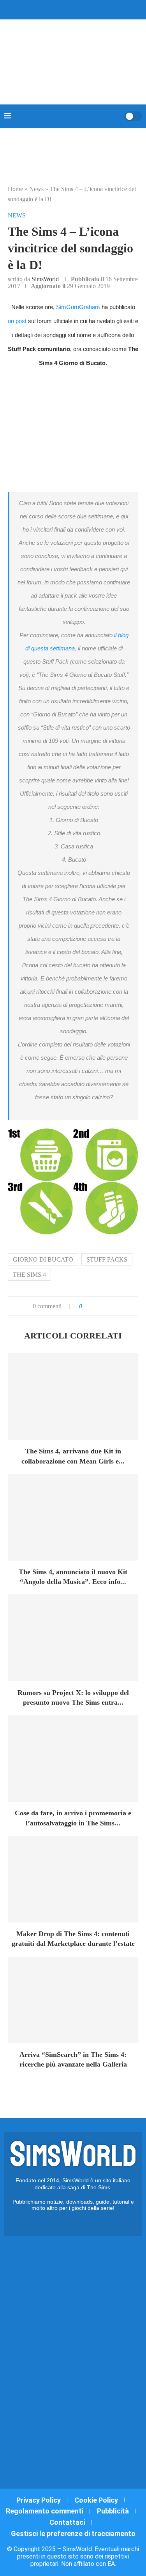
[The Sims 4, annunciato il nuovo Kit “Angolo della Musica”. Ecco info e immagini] (73, 1517)
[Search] (116, 116)
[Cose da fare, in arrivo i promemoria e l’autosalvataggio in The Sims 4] (73, 1758)
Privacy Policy (39, 2500)
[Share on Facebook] (96, 1306)
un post (17, 321)
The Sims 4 (29, 1275)
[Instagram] (68, 9)
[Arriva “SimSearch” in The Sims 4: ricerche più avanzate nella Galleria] (73, 2000)
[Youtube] (78, 9)
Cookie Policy (96, 2500)
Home (15, 189)
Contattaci (67, 2522)
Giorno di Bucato (43, 1259)
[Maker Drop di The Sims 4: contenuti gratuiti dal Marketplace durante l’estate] (73, 1879)
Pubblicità (113, 2511)
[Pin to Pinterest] (107, 1306)
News (36, 189)
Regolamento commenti (45, 2511)
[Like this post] (86, 1306)
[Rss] (88, 9)
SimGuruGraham (78, 307)
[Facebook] (52, 9)
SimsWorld (45, 279)
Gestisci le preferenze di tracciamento (73, 2533)
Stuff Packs (107, 1259)
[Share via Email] (114, 1306)
